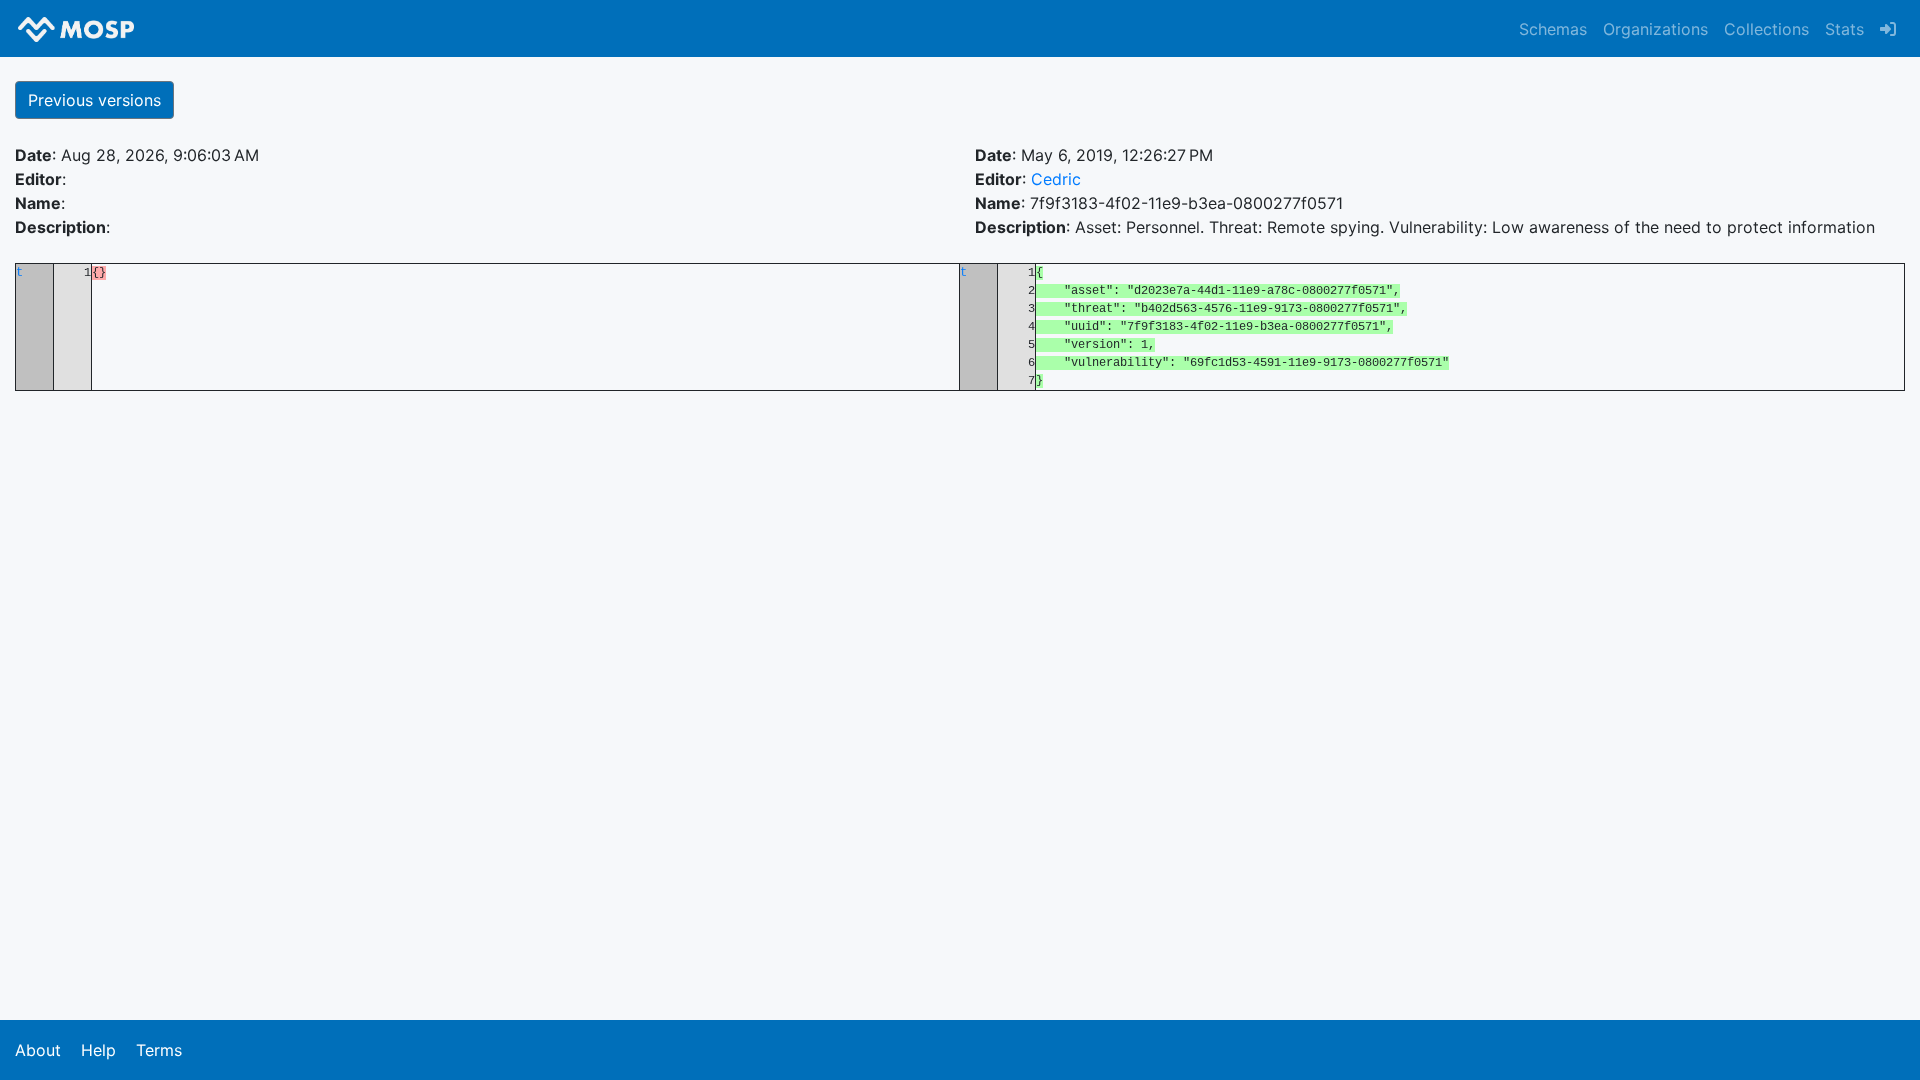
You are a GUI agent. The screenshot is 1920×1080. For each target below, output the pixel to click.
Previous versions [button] (94, 100)
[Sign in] (1888, 29)
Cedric (1056, 179)
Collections (1766, 29)
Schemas (1553, 29)
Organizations (1655, 29)
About (38, 1050)
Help (98, 1050)
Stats (1844, 29)
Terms (159, 1050)
